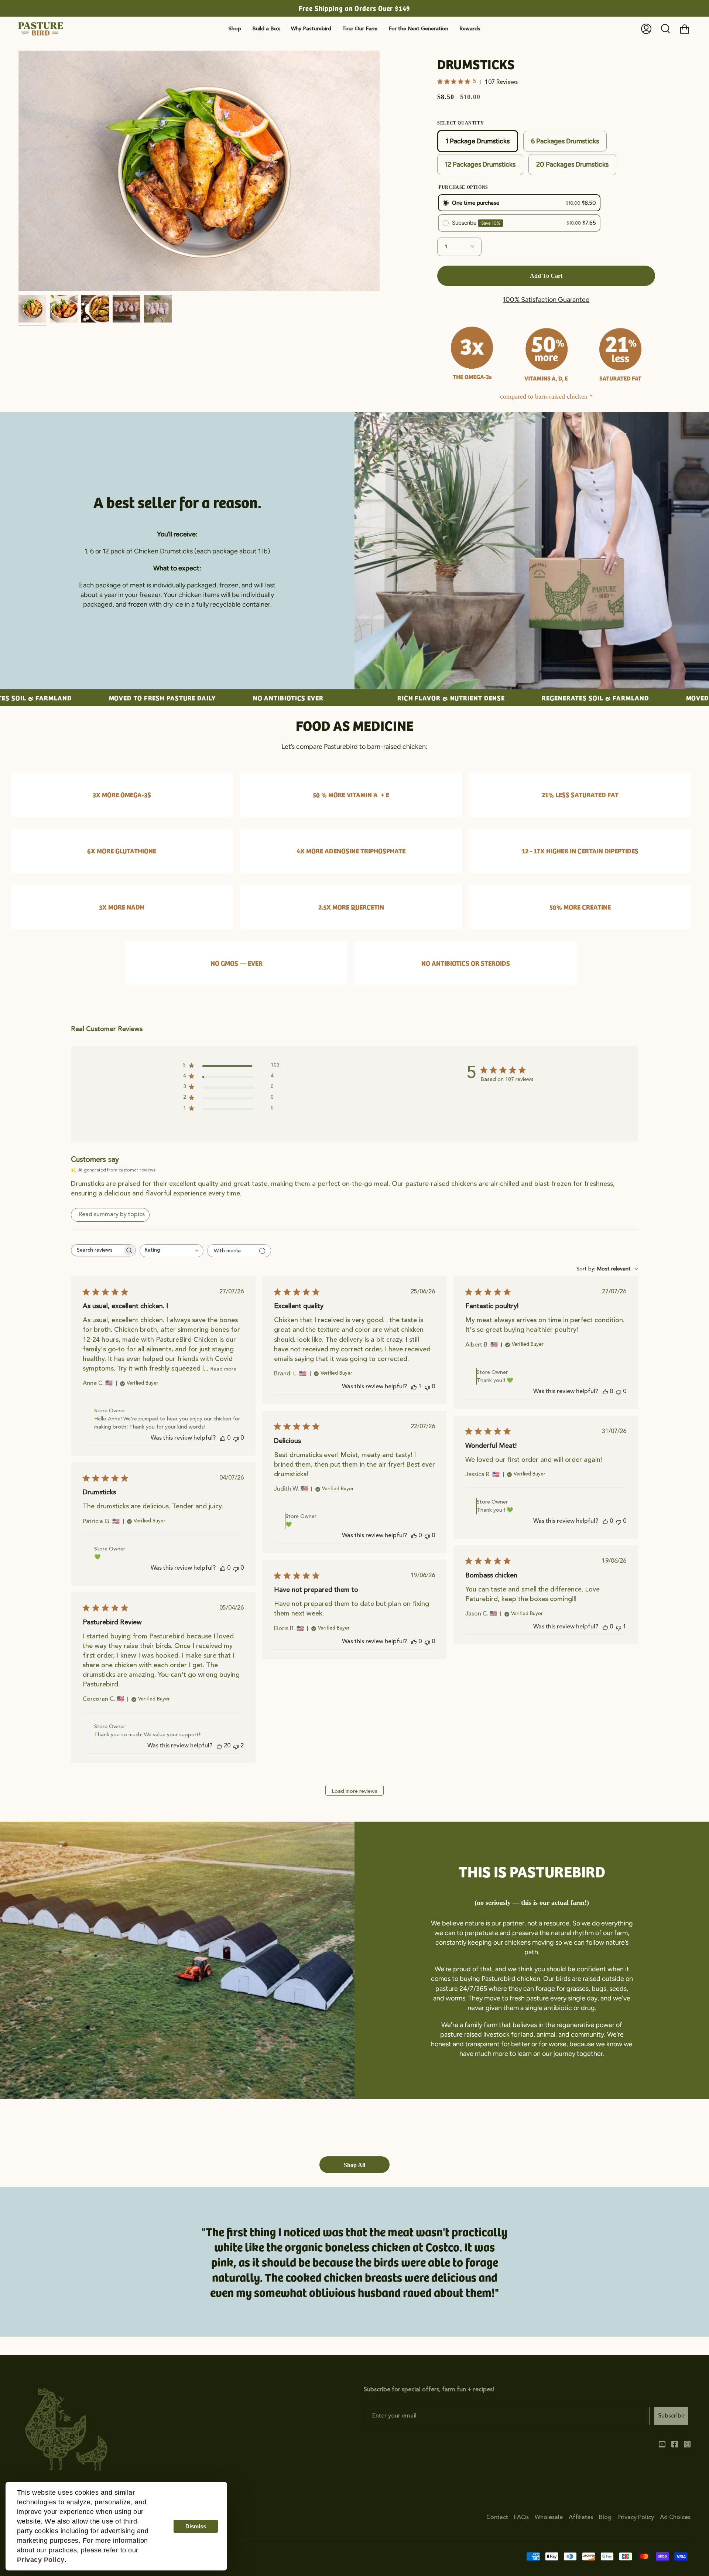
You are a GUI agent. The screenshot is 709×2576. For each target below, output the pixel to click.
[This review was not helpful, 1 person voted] (619, 1627)
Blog (605, 2518)
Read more (223, 1369)
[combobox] (172, 1251)
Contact (497, 2518)
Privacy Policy (636, 2518)
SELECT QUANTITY (460, 123)
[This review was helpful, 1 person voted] (414, 1387)
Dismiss (196, 2526)
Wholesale (549, 2518)
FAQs (521, 2518)
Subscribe (671, 2416)
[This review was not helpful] (236, 1746)
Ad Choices (675, 2518)
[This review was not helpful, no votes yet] (236, 1438)
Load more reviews (354, 1791)
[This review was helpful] (219, 1746)
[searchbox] (97, 1250)
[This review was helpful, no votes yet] (223, 1438)
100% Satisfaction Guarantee (546, 300)
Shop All (354, 2165)
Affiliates (581, 2518)
